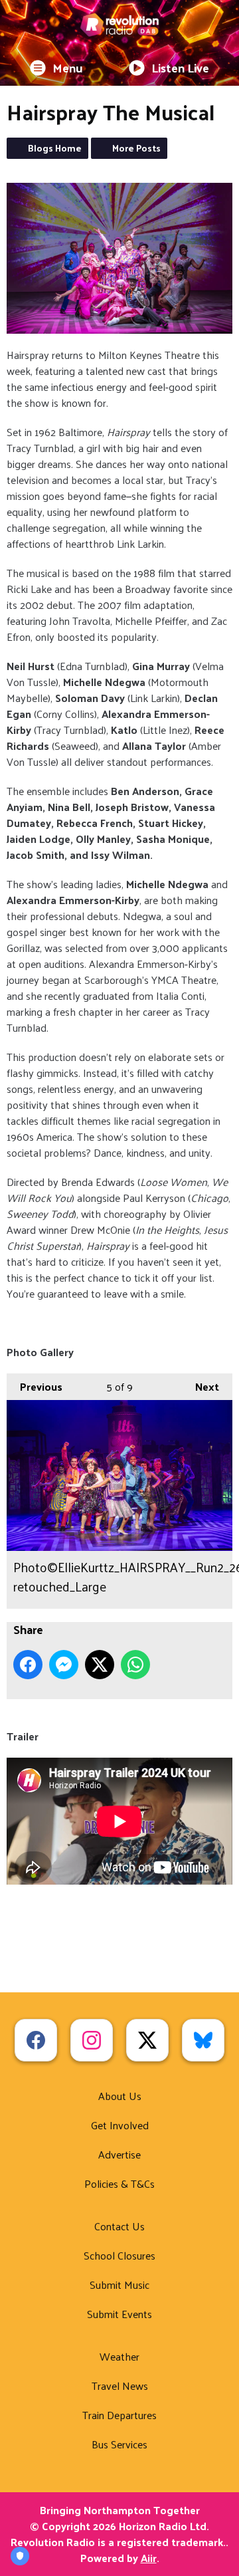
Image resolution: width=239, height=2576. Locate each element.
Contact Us (119, 2226)
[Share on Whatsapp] (135, 1665)
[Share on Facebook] (28, 1665)
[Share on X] (100, 1665)
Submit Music (119, 2284)
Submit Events (119, 2314)
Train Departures (119, 2415)
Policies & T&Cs (119, 2183)
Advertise (119, 2154)
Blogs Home (55, 148)
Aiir (149, 2558)
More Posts (136, 148)
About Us (120, 2096)
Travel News (120, 2386)
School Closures (119, 2255)
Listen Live (180, 67)
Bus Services (119, 2444)
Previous (35, 1386)
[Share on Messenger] (64, 1665)
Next (200, 1386)
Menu (68, 67)
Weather (119, 2356)
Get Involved (120, 2125)
